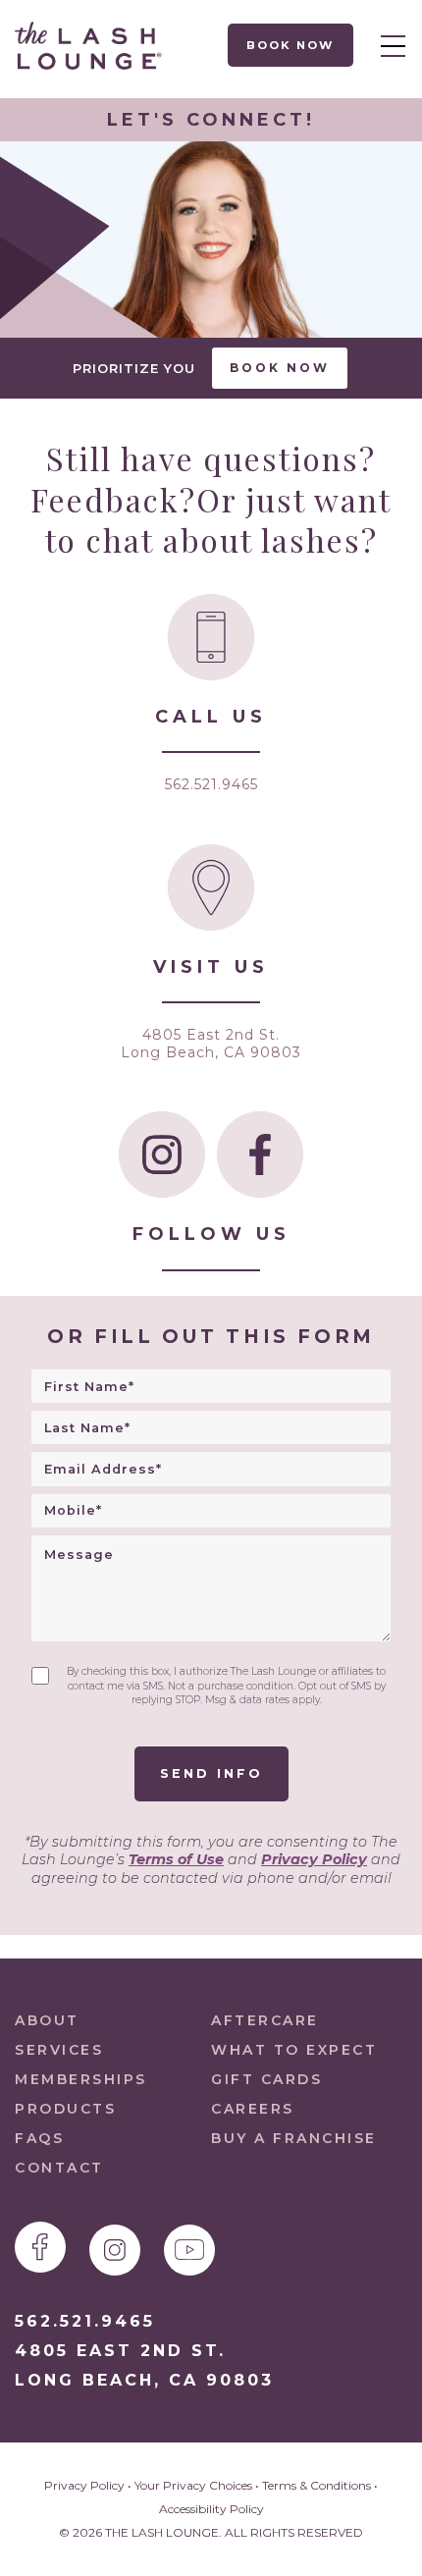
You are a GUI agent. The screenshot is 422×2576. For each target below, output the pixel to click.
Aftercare (265, 2020)
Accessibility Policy (211, 2509)
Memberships (81, 2079)
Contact (59, 2168)
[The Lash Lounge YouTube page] (189, 2250)
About (47, 2020)
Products (65, 2109)
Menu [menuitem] (388, 45)
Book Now (291, 45)
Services (59, 2050)
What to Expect (294, 2050)
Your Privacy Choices (193, 2485)
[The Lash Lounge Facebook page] (40, 2247)
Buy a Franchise (294, 2138)
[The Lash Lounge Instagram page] (115, 2250)
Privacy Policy (314, 1859)
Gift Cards (266, 2079)
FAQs (39, 2138)
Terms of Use (176, 1859)
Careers (253, 2109)
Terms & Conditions (316, 2485)
